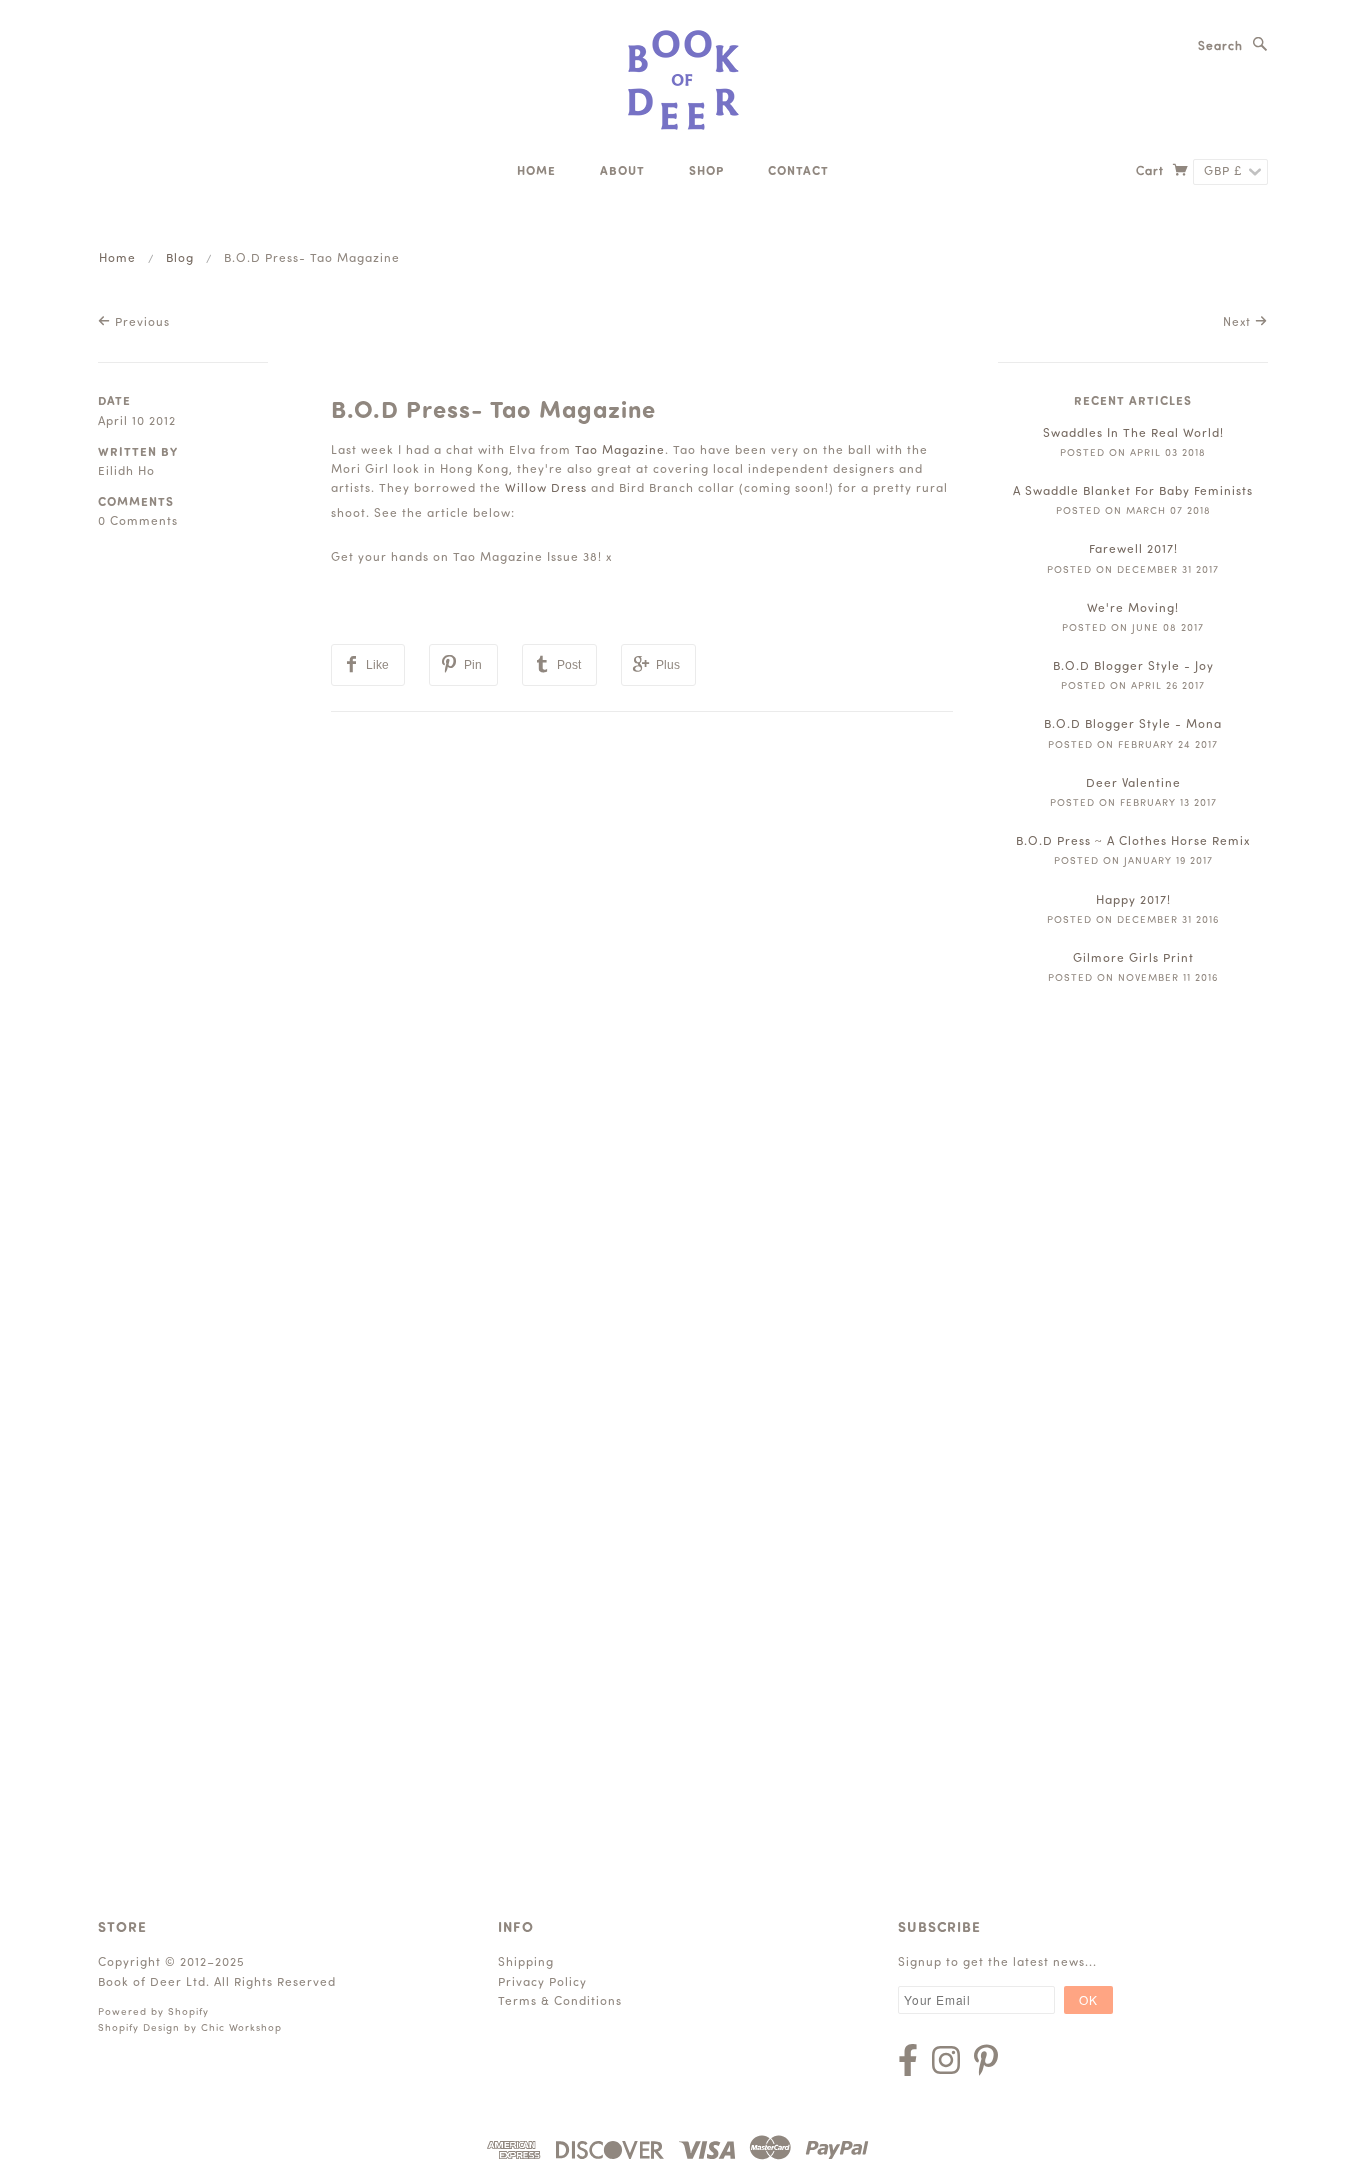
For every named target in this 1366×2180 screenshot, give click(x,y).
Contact (798, 172)
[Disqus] (642, 962)
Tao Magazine (620, 451)
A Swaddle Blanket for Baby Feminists (1133, 492)
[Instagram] (946, 2060)
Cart (1152, 172)
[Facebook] (908, 2060)
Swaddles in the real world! (1133, 434)
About (622, 172)
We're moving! (1133, 609)
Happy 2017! (1133, 901)
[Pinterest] (986, 2060)
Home (536, 172)
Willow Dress (546, 489)
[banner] (683, 80)
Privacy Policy (542, 1983)
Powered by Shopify (153, 2012)
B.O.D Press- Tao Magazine (493, 412)
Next (1239, 323)
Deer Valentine (1133, 784)
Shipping (526, 1963)
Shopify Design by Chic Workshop (190, 2028)
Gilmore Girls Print (1133, 959)
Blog (180, 259)
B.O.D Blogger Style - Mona (1133, 725)
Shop (706, 172)
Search (1220, 47)
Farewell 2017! (1133, 550)
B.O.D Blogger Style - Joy (1133, 667)
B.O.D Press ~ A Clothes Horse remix (1133, 842)
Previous (140, 323)
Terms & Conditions (560, 2002)
